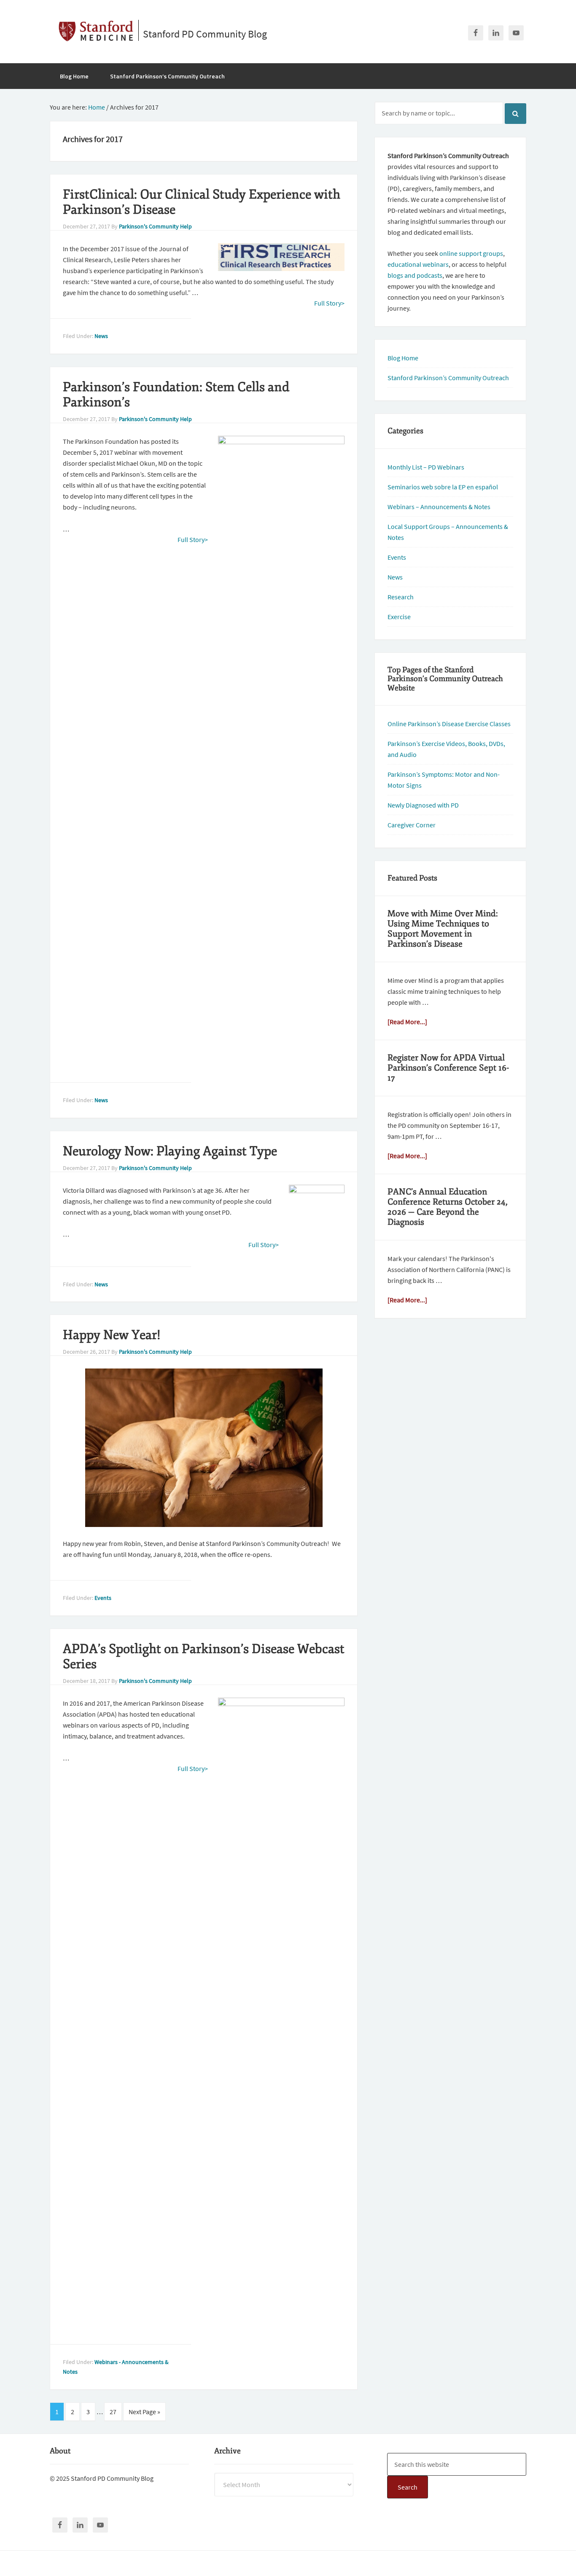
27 (113, 2412)
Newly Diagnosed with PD (423, 805)
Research (401, 597)
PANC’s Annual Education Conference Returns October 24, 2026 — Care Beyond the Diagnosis (448, 1207)
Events (103, 1598)
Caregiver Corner (412, 825)
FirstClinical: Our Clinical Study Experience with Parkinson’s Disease (202, 202)
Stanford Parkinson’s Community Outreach (448, 378)
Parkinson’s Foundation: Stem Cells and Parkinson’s (176, 395)
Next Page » (144, 2412)
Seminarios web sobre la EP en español (443, 487)
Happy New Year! (112, 1335)
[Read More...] (407, 1022)
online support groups (471, 253)
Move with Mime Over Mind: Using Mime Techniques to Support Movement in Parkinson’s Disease (443, 929)
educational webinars (418, 264)
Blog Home (403, 358)
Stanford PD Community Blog (205, 34)
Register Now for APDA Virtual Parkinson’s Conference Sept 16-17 (448, 1068)
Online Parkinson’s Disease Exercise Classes (449, 724)
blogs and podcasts (415, 275)
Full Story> (329, 303)
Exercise (399, 617)
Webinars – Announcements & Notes (439, 507)
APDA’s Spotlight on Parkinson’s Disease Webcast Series (204, 1657)
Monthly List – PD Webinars (426, 467)
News (101, 336)
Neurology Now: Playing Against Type (170, 1151)
